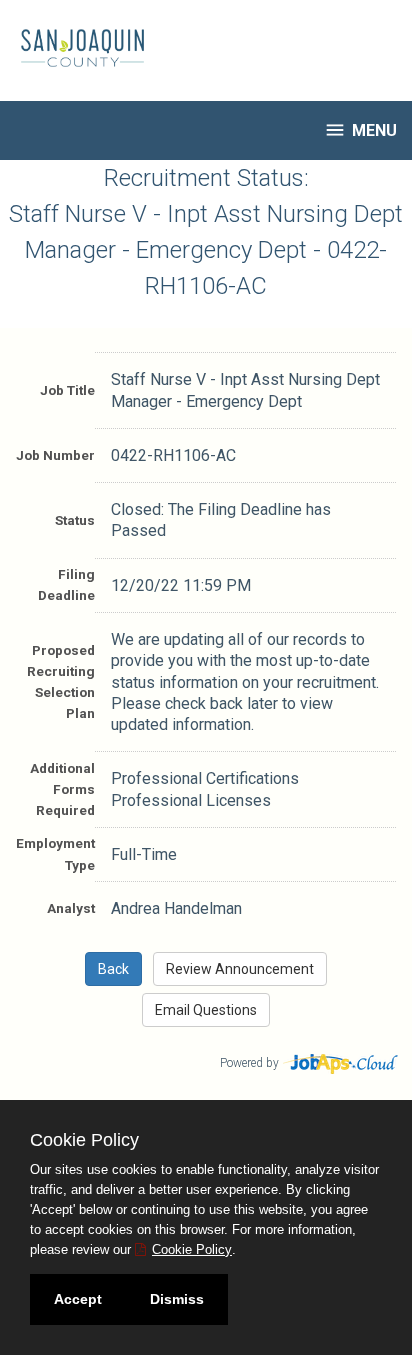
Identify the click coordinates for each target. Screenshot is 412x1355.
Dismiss (177, 1299)
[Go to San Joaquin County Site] (75, 48)
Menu (360, 130)
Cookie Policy (192, 1249)
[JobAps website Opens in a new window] (341, 1061)
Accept (78, 1299)
